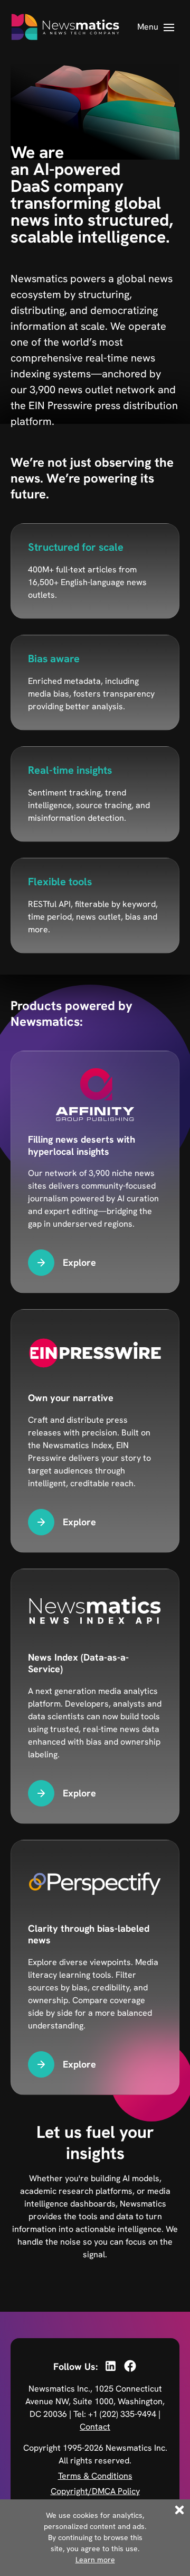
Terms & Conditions (95, 2476)
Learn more (95, 2560)
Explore (79, 1262)
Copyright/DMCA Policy (95, 2491)
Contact (95, 2427)
